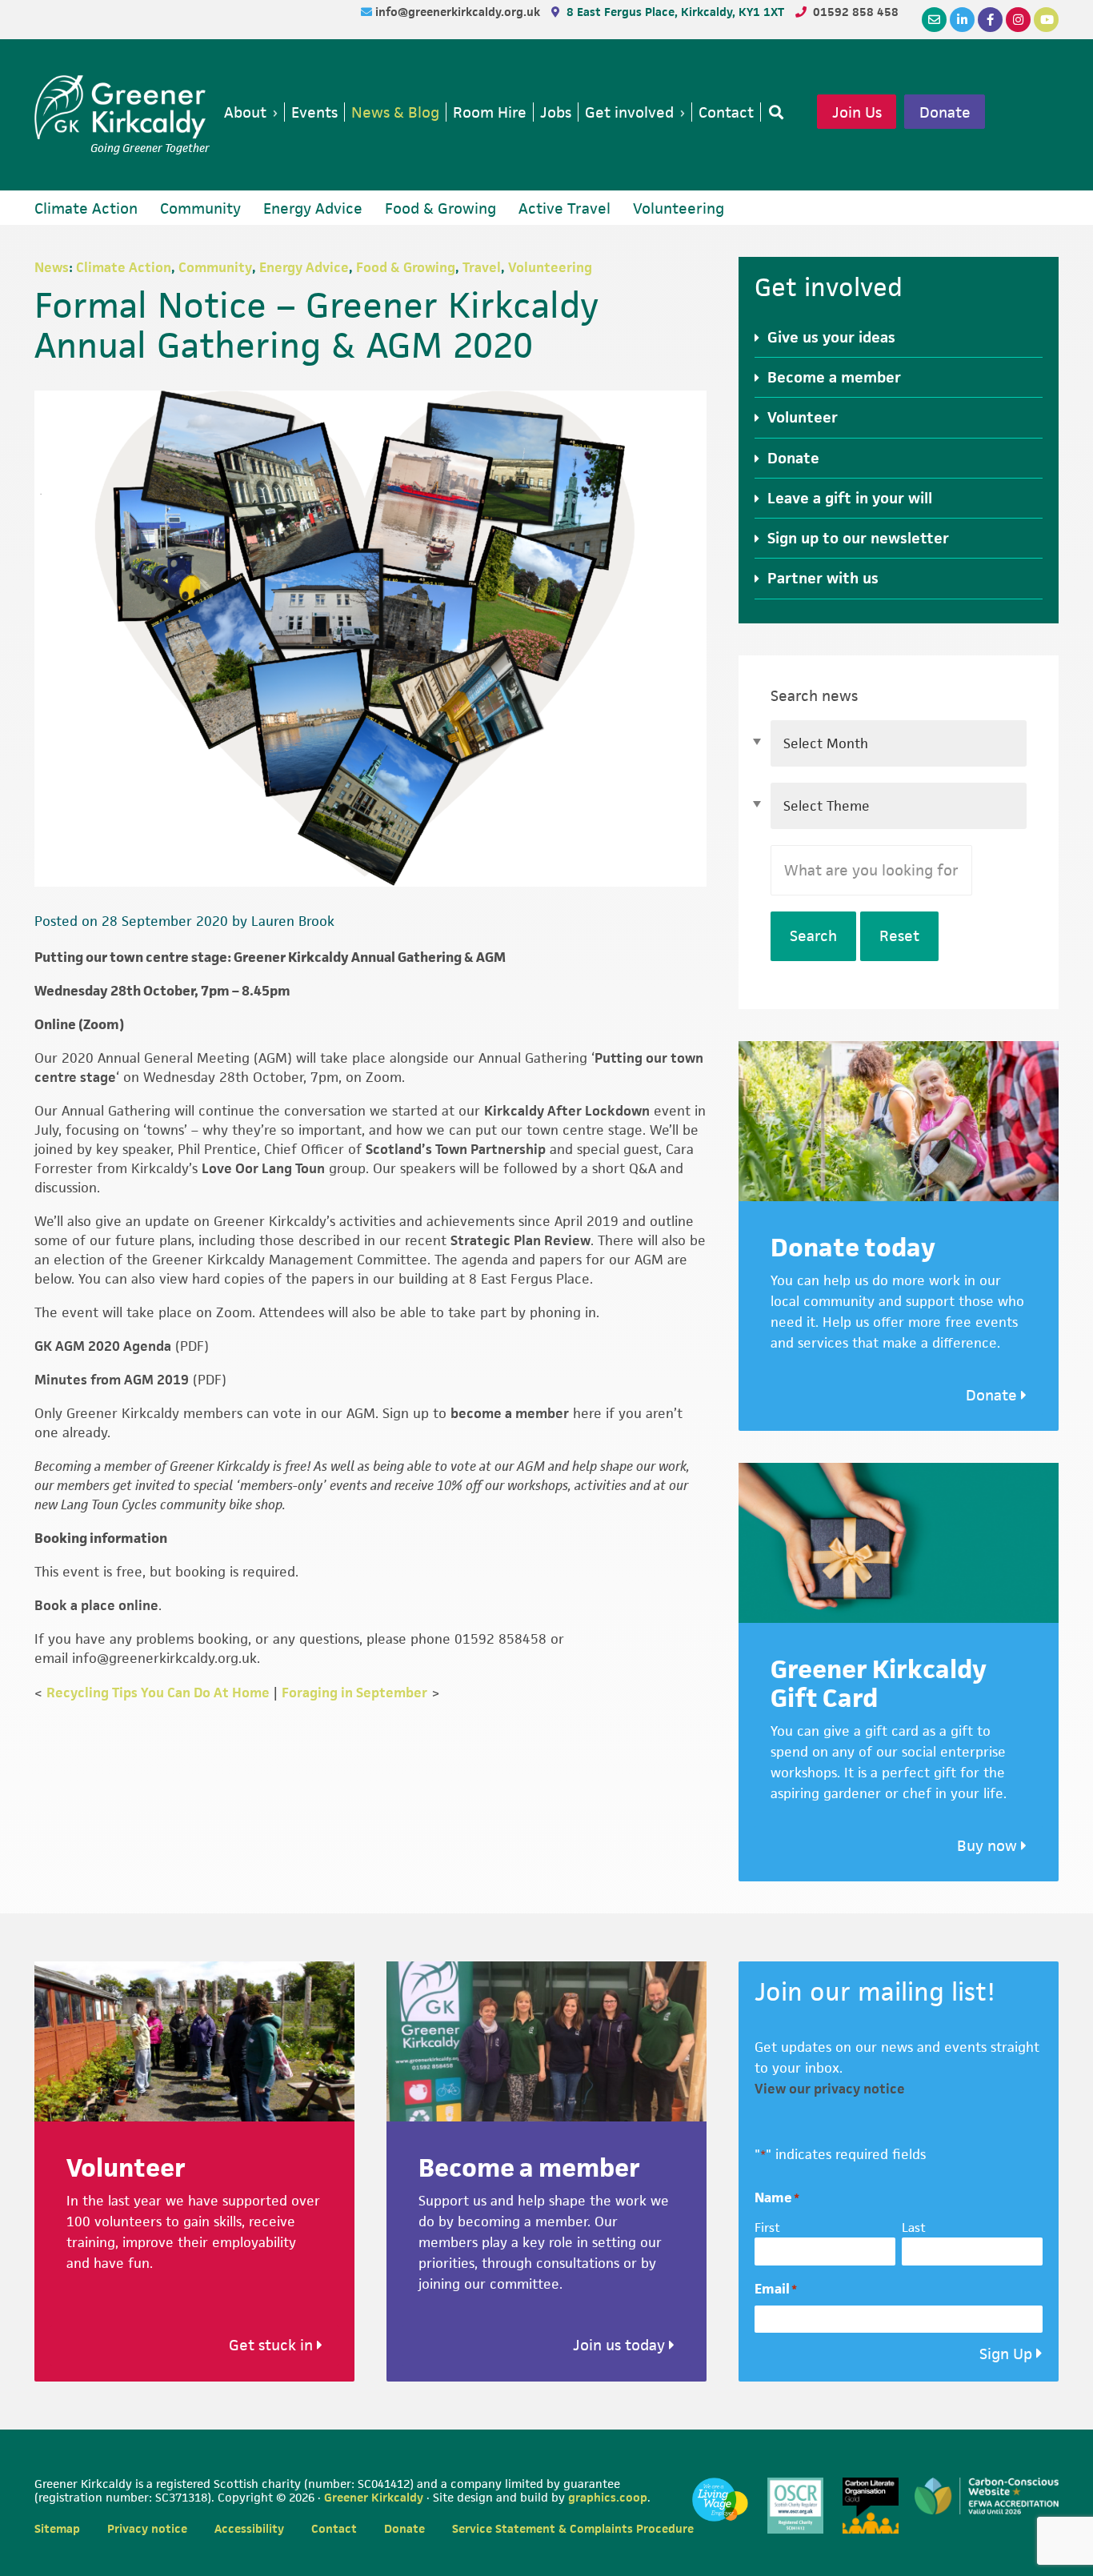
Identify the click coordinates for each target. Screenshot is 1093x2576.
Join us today (621, 2345)
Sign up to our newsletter (858, 538)
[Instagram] (1018, 20)
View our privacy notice (830, 2089)
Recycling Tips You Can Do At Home (158, 1693)
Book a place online (96, 1605)
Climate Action (124, 267)
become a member (510, 1413)
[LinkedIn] (962, 20)
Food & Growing (406, 267)
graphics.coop (608, 2497)
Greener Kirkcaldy (122, 107)
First (767, 2227)
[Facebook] (990, 20)
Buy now (989, 1846)
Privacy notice (147, 2528)
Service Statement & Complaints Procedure (573, 2528)
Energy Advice (304, 267)
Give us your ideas (831, 337)
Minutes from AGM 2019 (112, 1380)
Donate (945, 112)
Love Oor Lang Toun (263, 1168)
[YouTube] (1046, 20)
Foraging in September (354, 1693)
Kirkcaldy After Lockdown (567, 1111)
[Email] (934, 20)
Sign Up (1006, 2354)
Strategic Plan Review (520, 1240)
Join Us (857, 112)
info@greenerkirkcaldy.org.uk (459, 12)
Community (215, 267)
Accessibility (249, 2528)
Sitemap (57, 2528)
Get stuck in (273, 2345)
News (52, 267)
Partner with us (823, 578)
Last (914, 2227)
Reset (899, 936)
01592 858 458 (856, 12)
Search (813, 936)
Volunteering (550, 267)
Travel (482, 267)
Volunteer (803, 417)
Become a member (834, 377)
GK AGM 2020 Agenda (103, 1346)
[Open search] (773, 112)
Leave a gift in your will (850, 498)
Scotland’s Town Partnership (456, 1149)
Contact (334, 2528)
